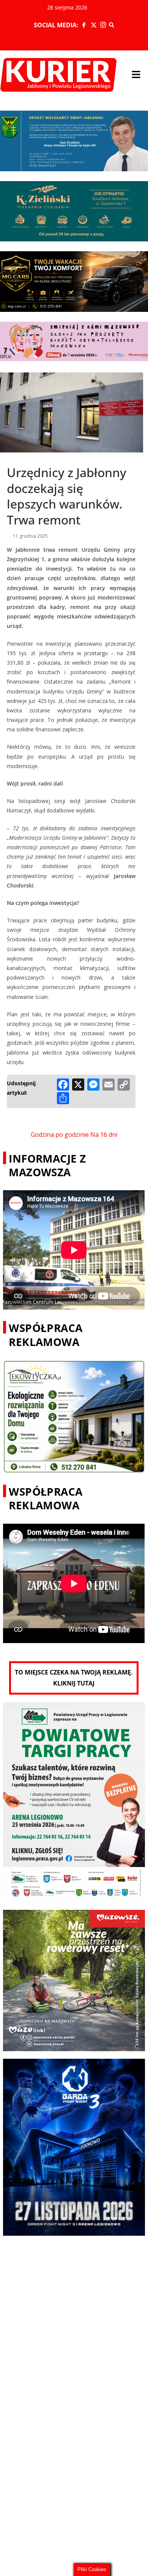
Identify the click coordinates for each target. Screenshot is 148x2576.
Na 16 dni (104, 1135)
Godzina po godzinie (60, 1135)
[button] (136, 75)
